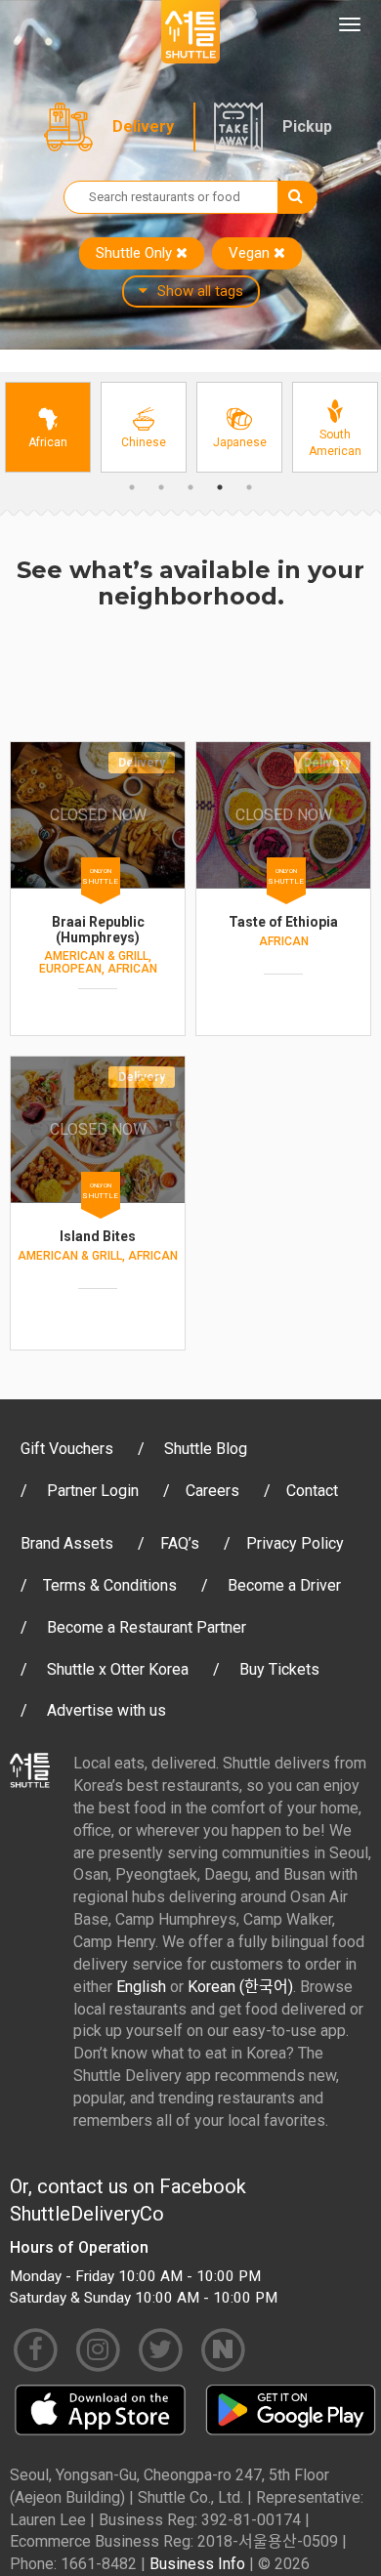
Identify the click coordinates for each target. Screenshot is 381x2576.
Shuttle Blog (206, 1449)
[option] (48, 427)
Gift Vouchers (67, 1449)
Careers (212, 1491)
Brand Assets (67, 1543)
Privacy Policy (295, 1543)
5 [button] (249, 487)
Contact (312, 1491)
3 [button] (190, 487)
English (141, 1987)
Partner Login (93, 1491)
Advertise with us (106, 1710)
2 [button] (161, 487)
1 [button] (132, 487)
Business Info (197, 2564)
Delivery (143, 126)
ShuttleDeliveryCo (87, 2214)
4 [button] (220, 487)
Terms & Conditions (110, 1585)
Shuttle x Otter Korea (118, 1669)
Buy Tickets (279, 1669)
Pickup (307, 126)
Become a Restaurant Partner (147, 1627)
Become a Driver (284, 1585)
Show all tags (200, 291)
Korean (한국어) (240, 1987)
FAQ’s (180, 1543)
